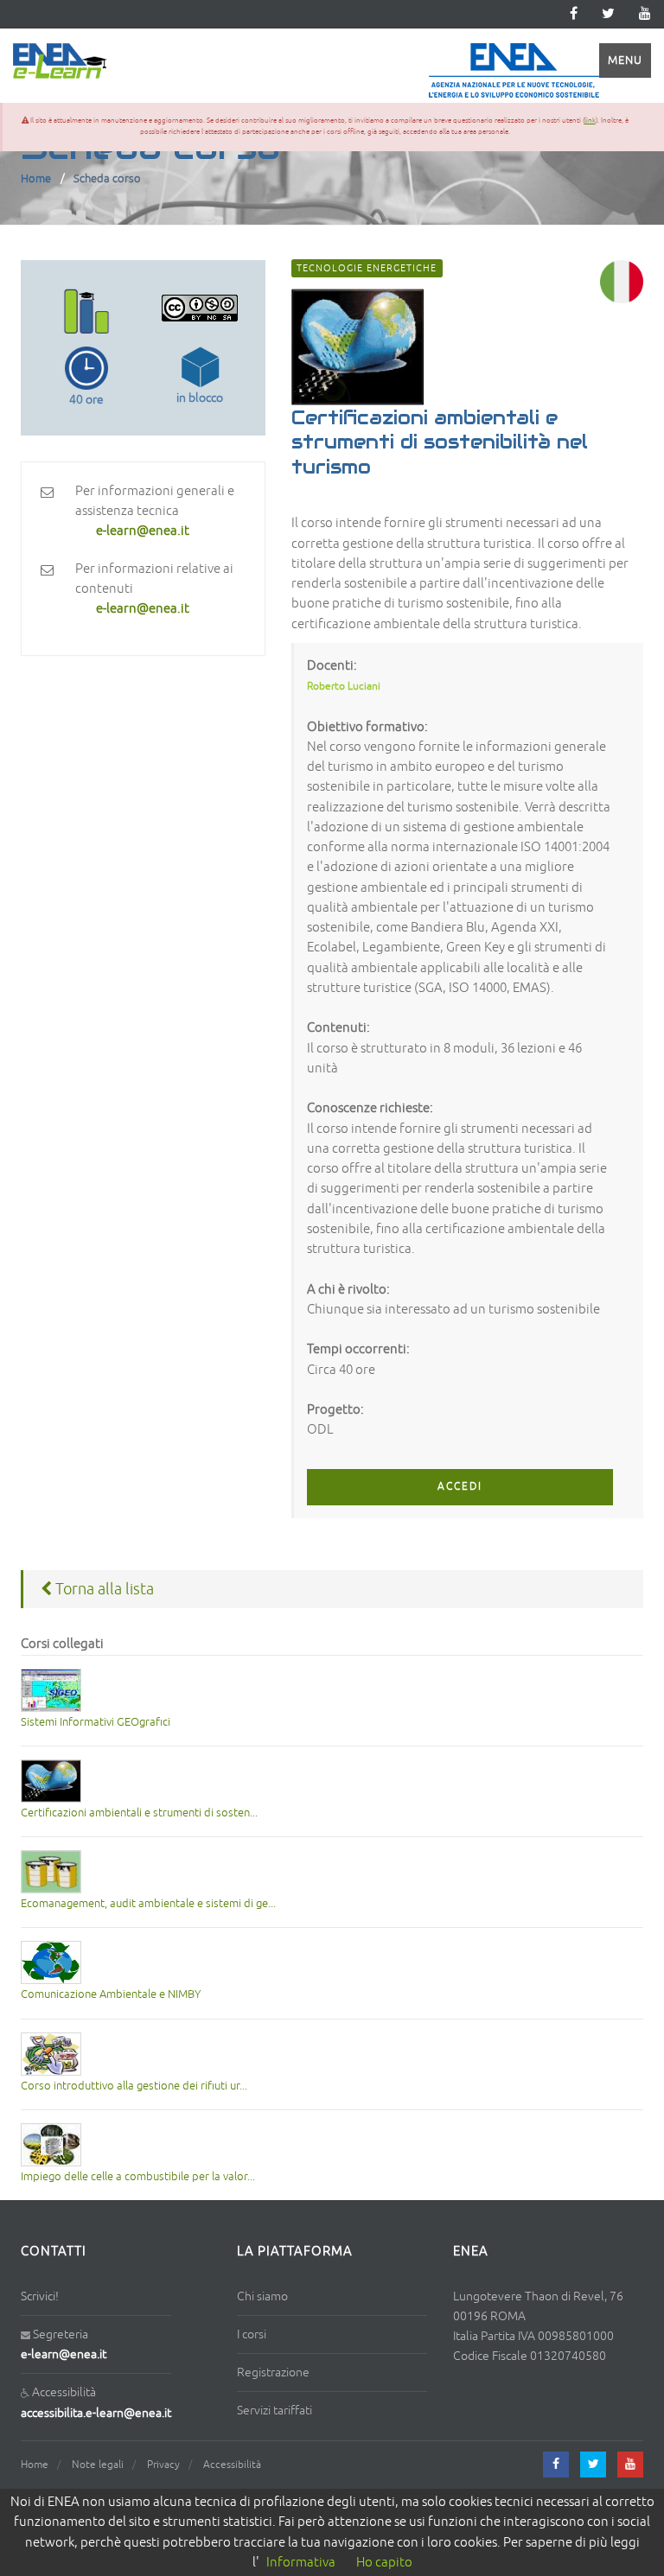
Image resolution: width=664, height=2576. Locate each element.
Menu (625, 60)
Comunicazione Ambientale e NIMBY (111, 1994)
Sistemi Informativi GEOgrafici (96, 1722)
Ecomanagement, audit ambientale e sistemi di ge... (148, 1904)
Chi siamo (262, 2296)
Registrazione (273, 2372)
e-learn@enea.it (64, 2354)
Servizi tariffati (275, 2411)
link (590, 121)
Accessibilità (232, 2465)
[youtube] (645, 14)
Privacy (163, 2465)
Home (36, 179)
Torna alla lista (103, 1589)
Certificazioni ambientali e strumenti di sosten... (139, 1813)
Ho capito (384, 2563)
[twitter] (608, 14)
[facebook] (556, 2465)
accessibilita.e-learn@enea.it (96, 2413)
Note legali (98, 2465)
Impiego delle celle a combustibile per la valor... (138, 2177)
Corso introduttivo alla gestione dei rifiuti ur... (134, 2086)
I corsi (252, 2334)
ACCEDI (460, 1487)
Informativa (301, 2563)
